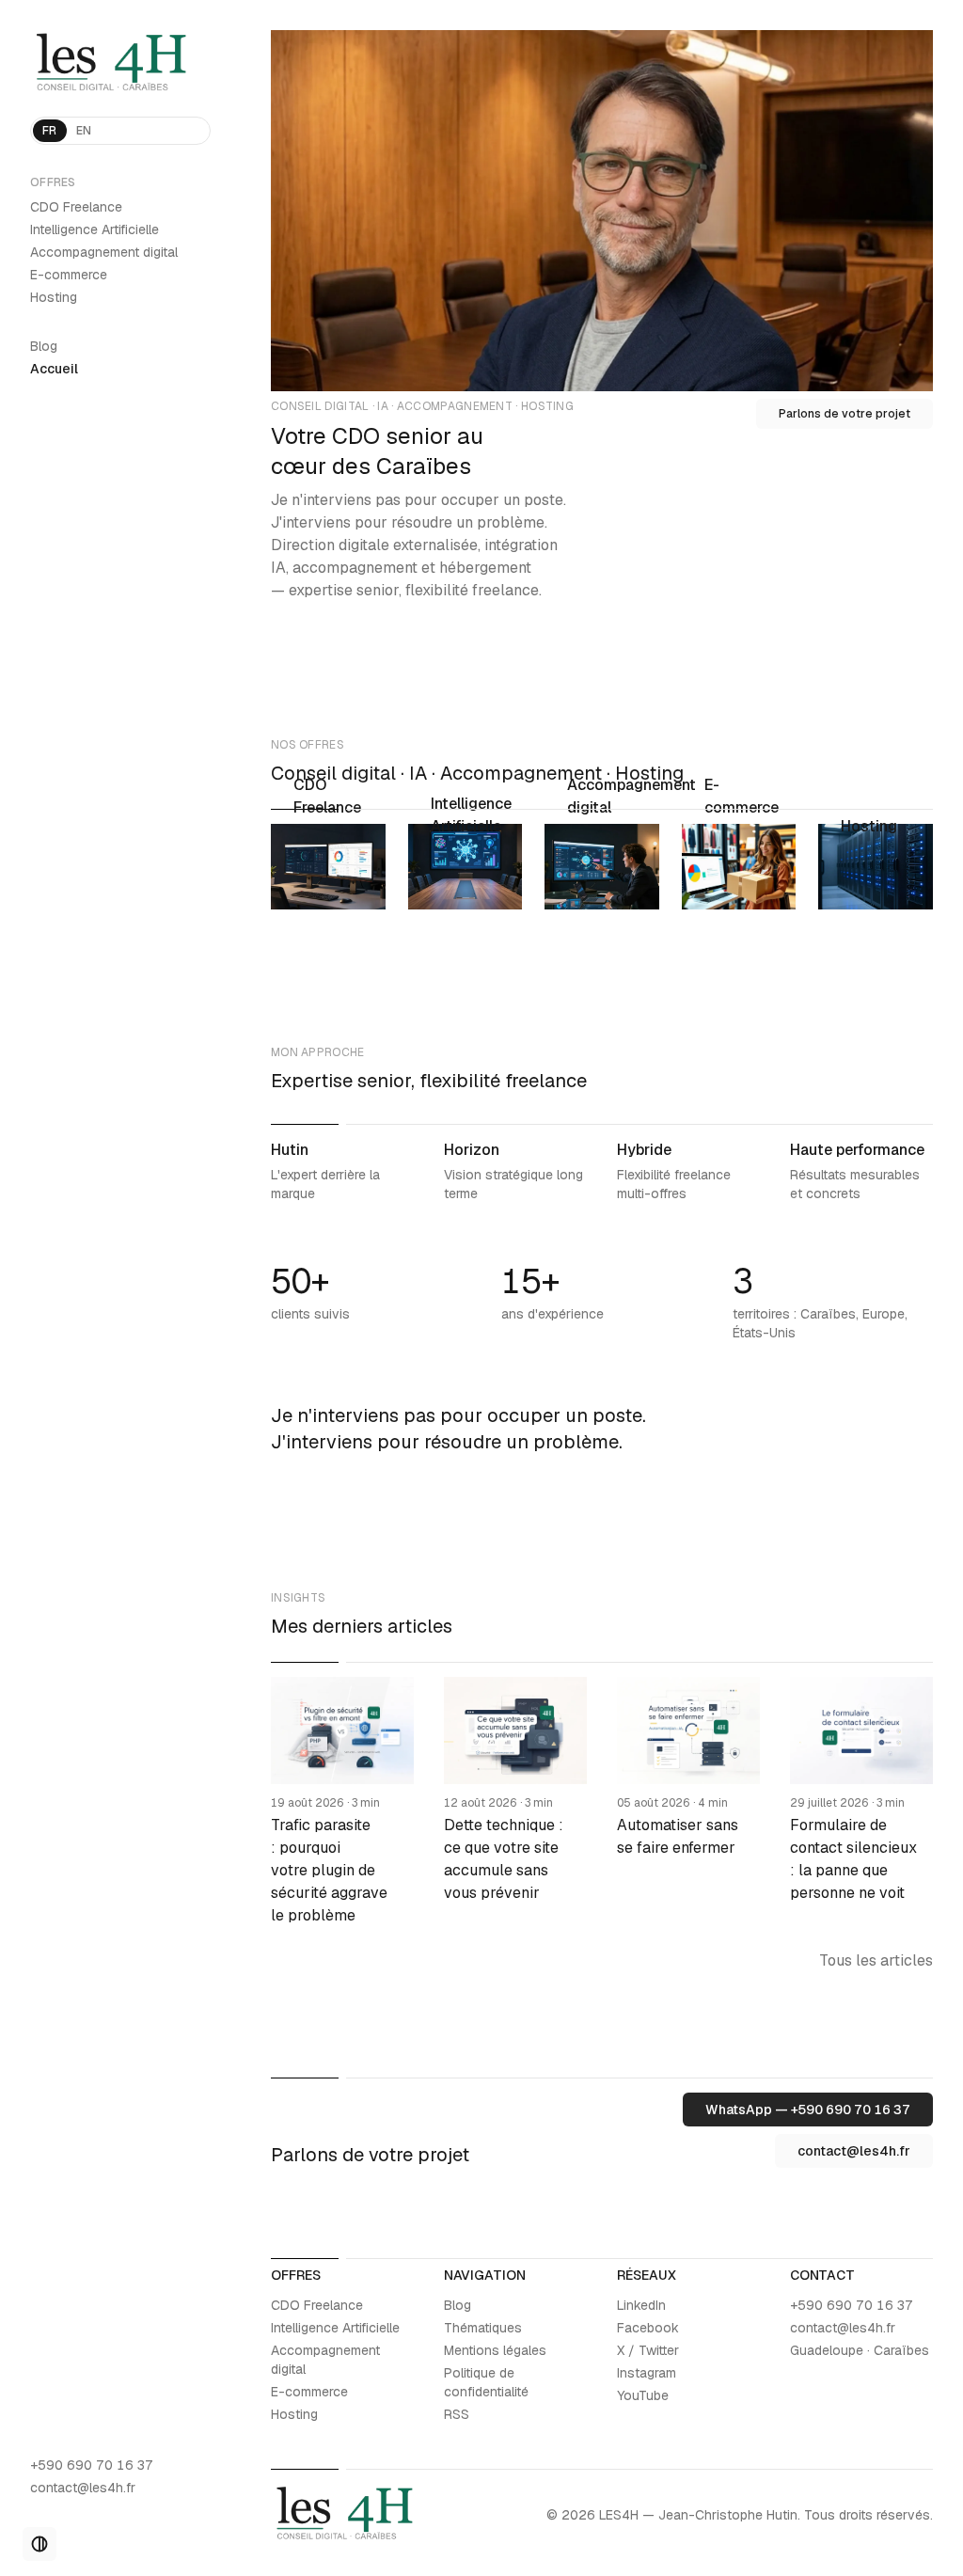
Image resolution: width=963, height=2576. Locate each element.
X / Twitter (648, 2350)
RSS (457, 2414)
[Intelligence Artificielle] (466, 867)
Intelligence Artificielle (95, 229)
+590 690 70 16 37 (92, 2465)
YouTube (643, 2395)
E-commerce (69, 275)
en (84, 131)
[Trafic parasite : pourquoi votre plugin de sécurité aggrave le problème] (342, 1802)
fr (50, 131)
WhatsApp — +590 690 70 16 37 (808, 2110)
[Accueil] (120, 64)
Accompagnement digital (104, 252)
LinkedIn (641, 2305)
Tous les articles (876, 1960)
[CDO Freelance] (328, 867)
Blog (44, 346)
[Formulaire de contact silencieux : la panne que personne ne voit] (861, 1802)
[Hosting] (876, 867)
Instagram (647, 2373)
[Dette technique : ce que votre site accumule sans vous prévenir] (515, 1802)
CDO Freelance (76, 207)
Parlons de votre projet (845, 414)
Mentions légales (495, 2350)
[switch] (39, 2544)
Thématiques (483, 2328)
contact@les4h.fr (83, 2488)
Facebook (648, 2328)
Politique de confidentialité (486, 2382)
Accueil (54, 369)
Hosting (54, 297)
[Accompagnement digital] (602, 867)
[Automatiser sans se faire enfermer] (688, 1802)
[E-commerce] (739, 867)
